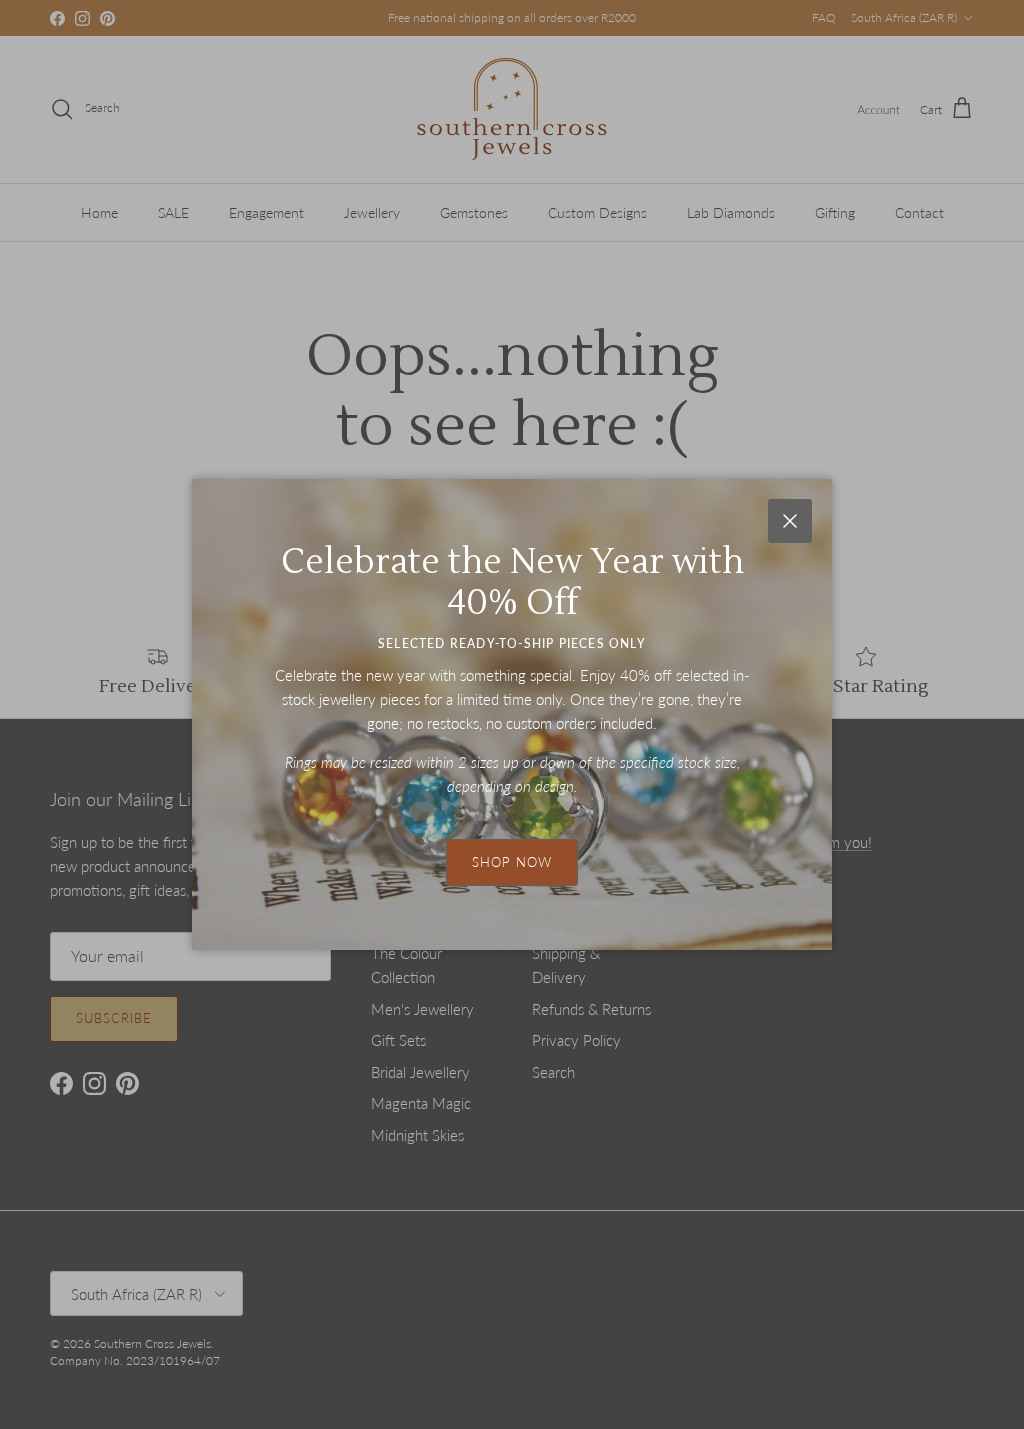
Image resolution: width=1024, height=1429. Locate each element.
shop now (512, 862)
